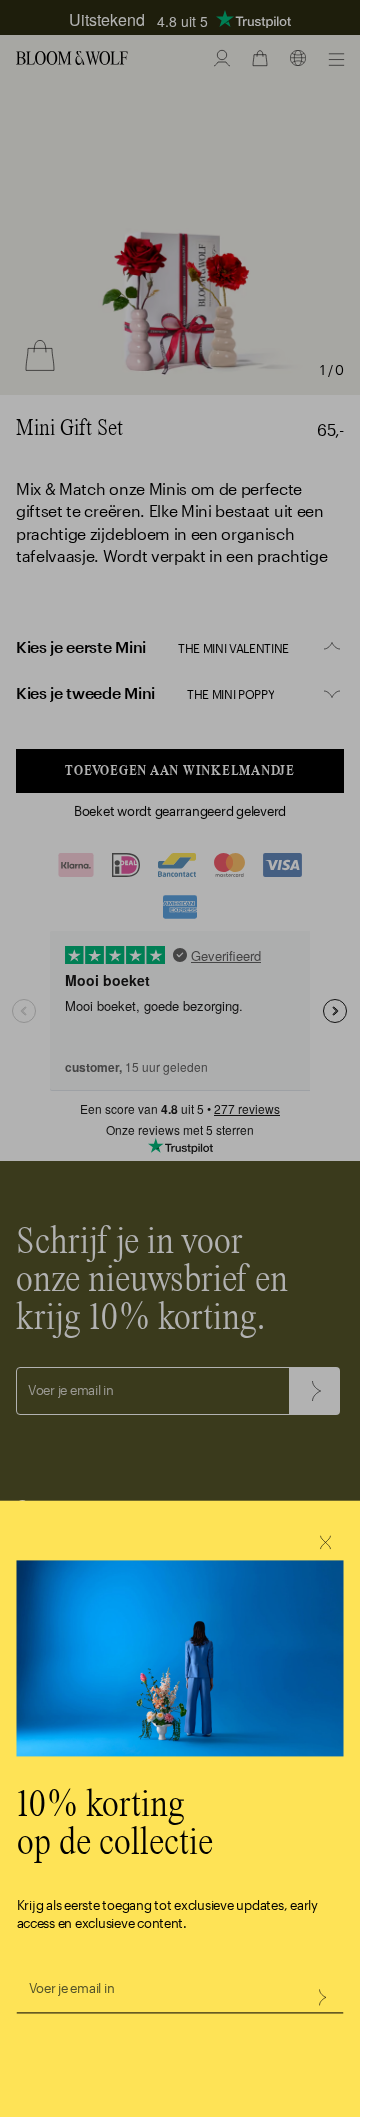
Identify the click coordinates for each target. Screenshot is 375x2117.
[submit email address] (322, 1997)
